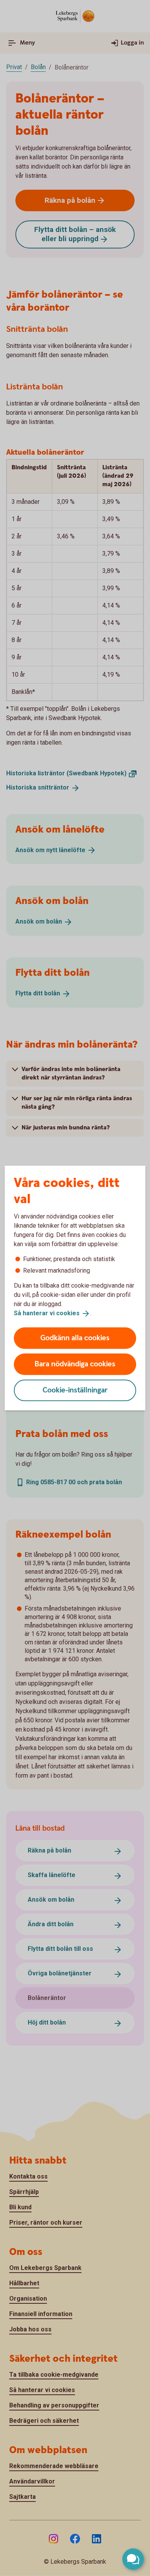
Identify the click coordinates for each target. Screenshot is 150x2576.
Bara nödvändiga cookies (75, 1364)
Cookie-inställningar (75, 1390)
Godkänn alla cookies (75, 1338)
